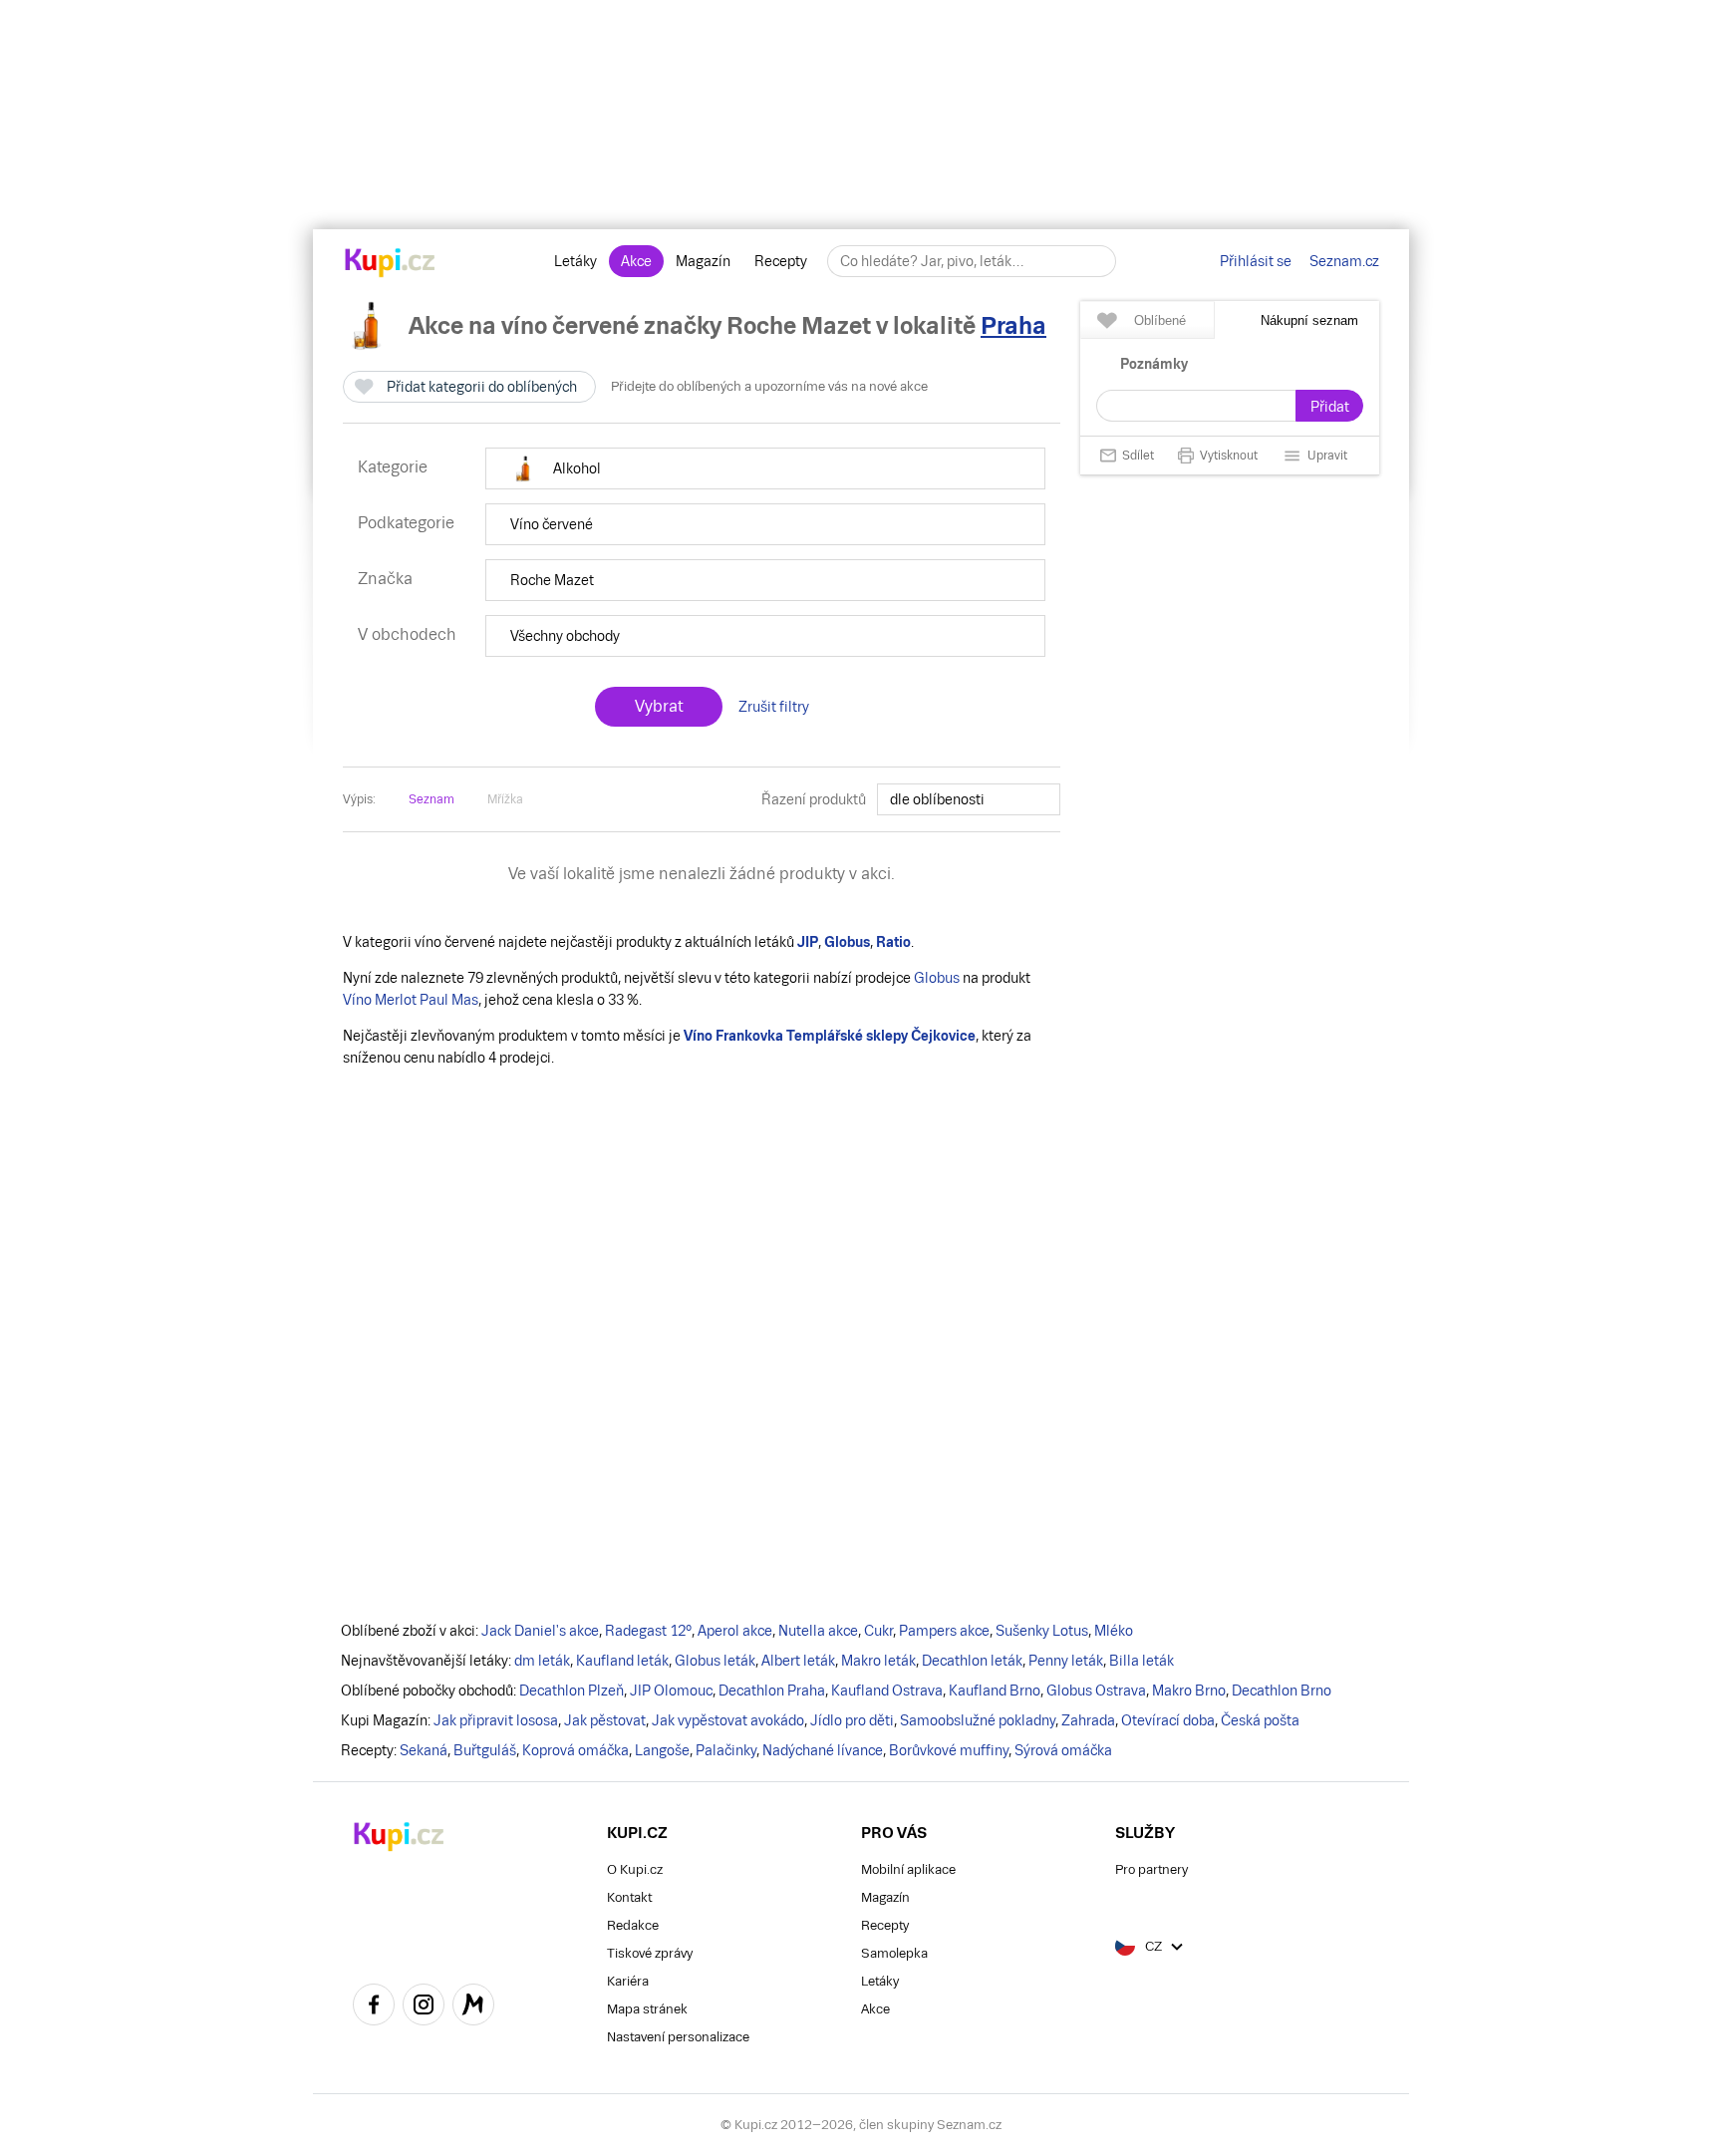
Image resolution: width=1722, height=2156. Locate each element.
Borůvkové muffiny (949, 1750)
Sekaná (424, 1750)
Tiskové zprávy (650, 1953)
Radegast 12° (648, 1631)
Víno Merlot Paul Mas (411, 1000)
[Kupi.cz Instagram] (424, 2007)
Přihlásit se (1256, 261)
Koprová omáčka (575, 1750)
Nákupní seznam (1309, 320)
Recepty (781, 261)
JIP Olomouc (671, 1691)
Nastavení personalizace (678, 2037)
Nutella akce (818, 1631)
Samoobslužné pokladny (978, 1720)
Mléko (1114, 1631)
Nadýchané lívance (823, 1750)
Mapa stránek (647, 2009)
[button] (765, 468)
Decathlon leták (972, 1661)
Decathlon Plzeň (572, 1691)
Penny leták (1066, 1661)
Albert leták (798, 1661)
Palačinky (726, 1750)
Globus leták (715, 1661)
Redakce (633, 1925)
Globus (937, 978)
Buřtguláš (485, 1750)
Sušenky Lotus (1042, 1631)
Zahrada (1088, 1720)
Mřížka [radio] (505, 799)
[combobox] (969, 799)
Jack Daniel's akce (540, 1631)
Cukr (878, 1631)
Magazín (703, 261)
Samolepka (894, 1953)
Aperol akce (735, 1631)
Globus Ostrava (1096, 1691)
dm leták (542, 1661)
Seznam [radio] (431, 799)
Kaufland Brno (995, 1691)
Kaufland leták (622, 1661)
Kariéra (628, 1981)
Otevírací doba (1168, 1720)
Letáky (575, 261)
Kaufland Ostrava (887, 1691)
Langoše (662, 1750)
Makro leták (878, 1661)
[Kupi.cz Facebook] (374, 2007)
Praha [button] (1013, 325)
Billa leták (1142, 1661)
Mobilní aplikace (908, 1869)
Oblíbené (1160, 320)
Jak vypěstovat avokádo (728, 1720)
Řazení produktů (814, 799)
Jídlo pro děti (852, 1720)
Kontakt (629, 1897)
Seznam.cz (1344, 261)
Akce (636, 261)
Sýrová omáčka (1063, 1750)
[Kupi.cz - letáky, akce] (390, 264)
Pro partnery (1151, 1869)
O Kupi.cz (635, 1869)
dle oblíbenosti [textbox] (937, 799)
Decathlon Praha (772, 1691)
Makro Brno (1189, 1691)
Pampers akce (944, 1631)
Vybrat (659, 706)
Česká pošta (1260, 1720)
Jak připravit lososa (496, 1720)
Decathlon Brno (1282, 1691)
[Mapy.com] (473, 2007)
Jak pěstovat (605, 1720)
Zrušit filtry (774, 707)
